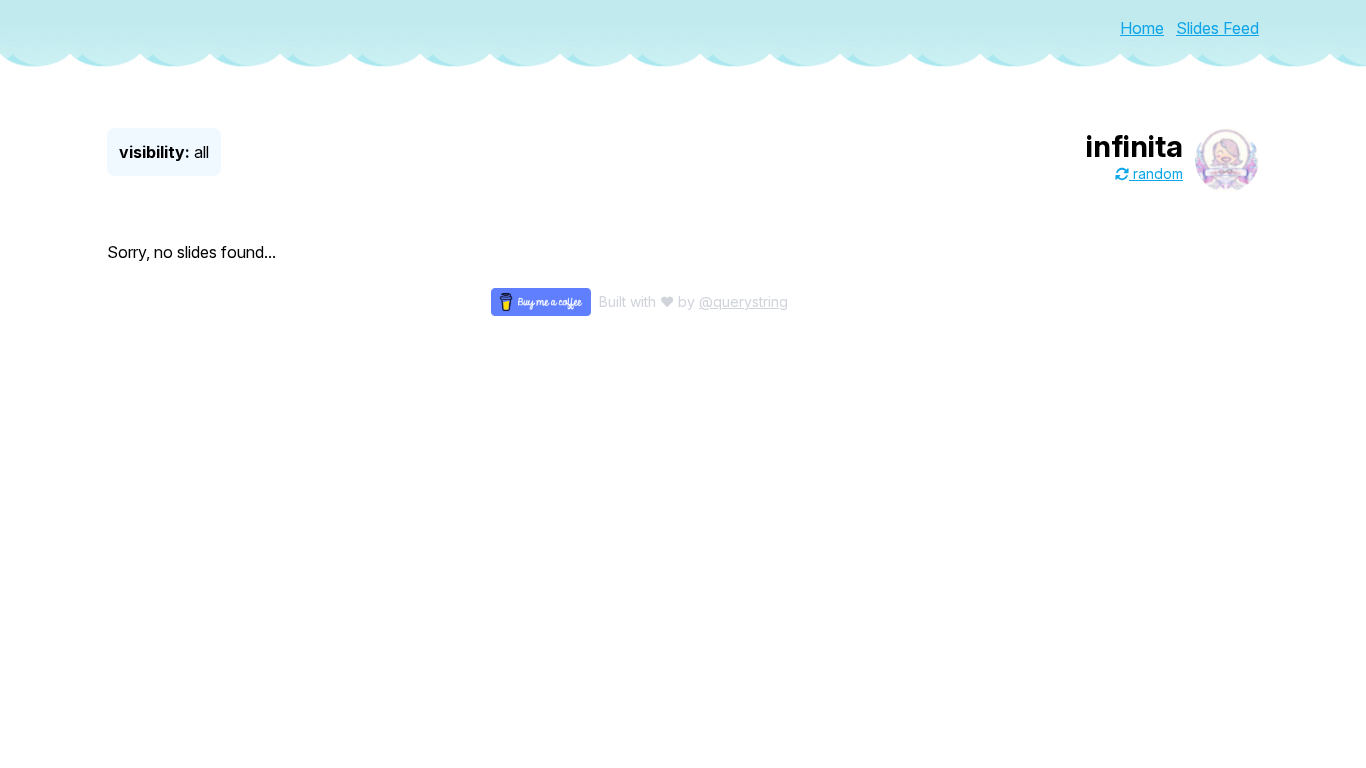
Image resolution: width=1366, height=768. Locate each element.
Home (1142, 28)
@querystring (743, 301)
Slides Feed (1217, 28)
